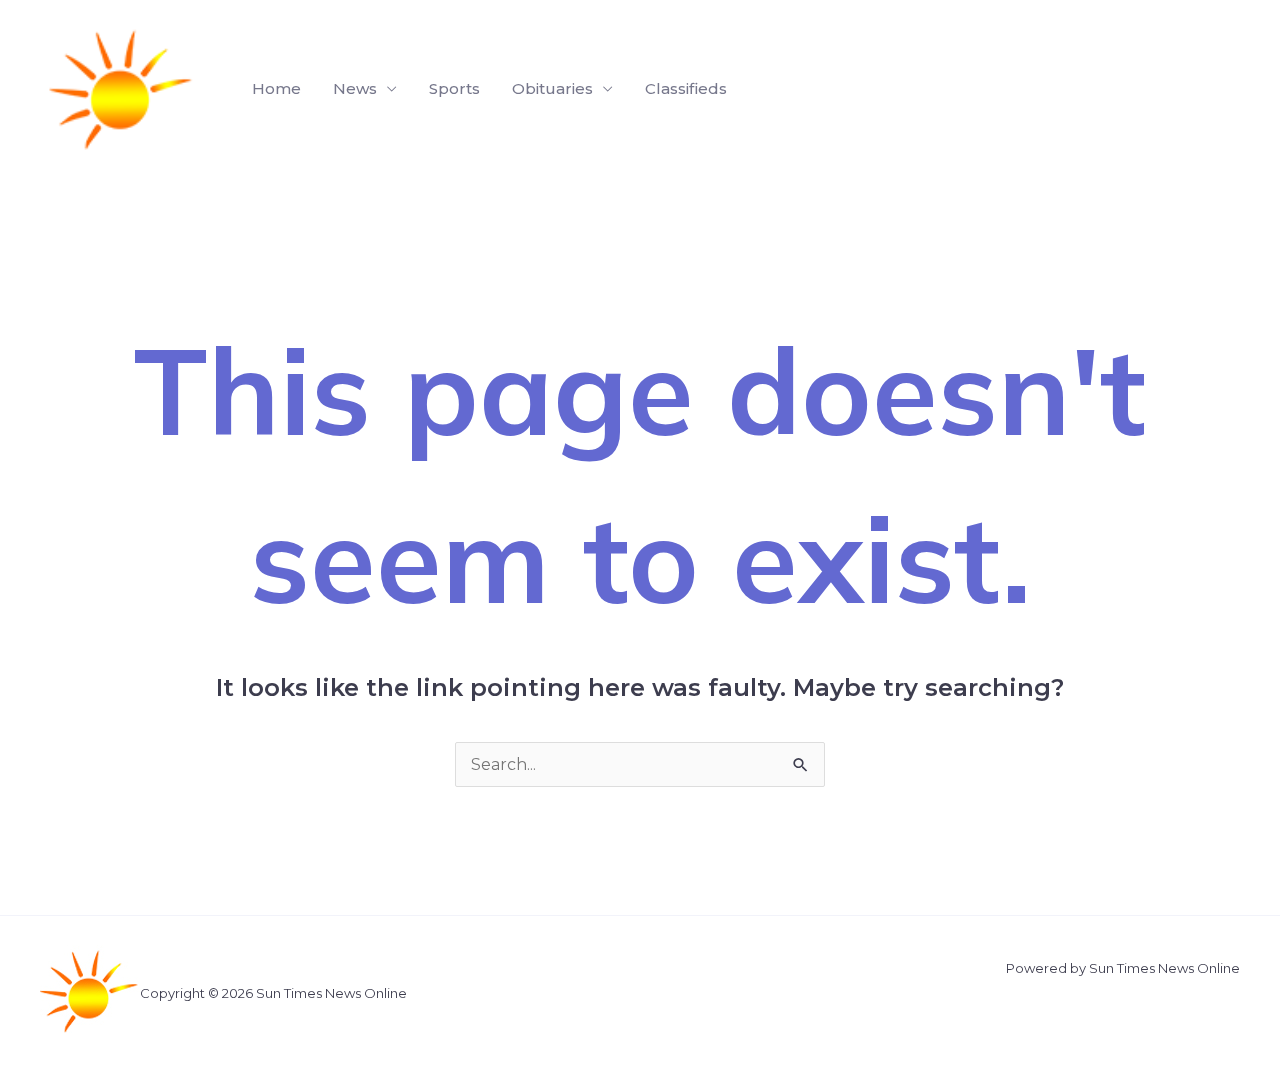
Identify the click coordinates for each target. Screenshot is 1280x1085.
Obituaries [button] (552, 88)
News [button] (355, 88)
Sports (454, 88)
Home (276, 88)
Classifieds (686, 88)
